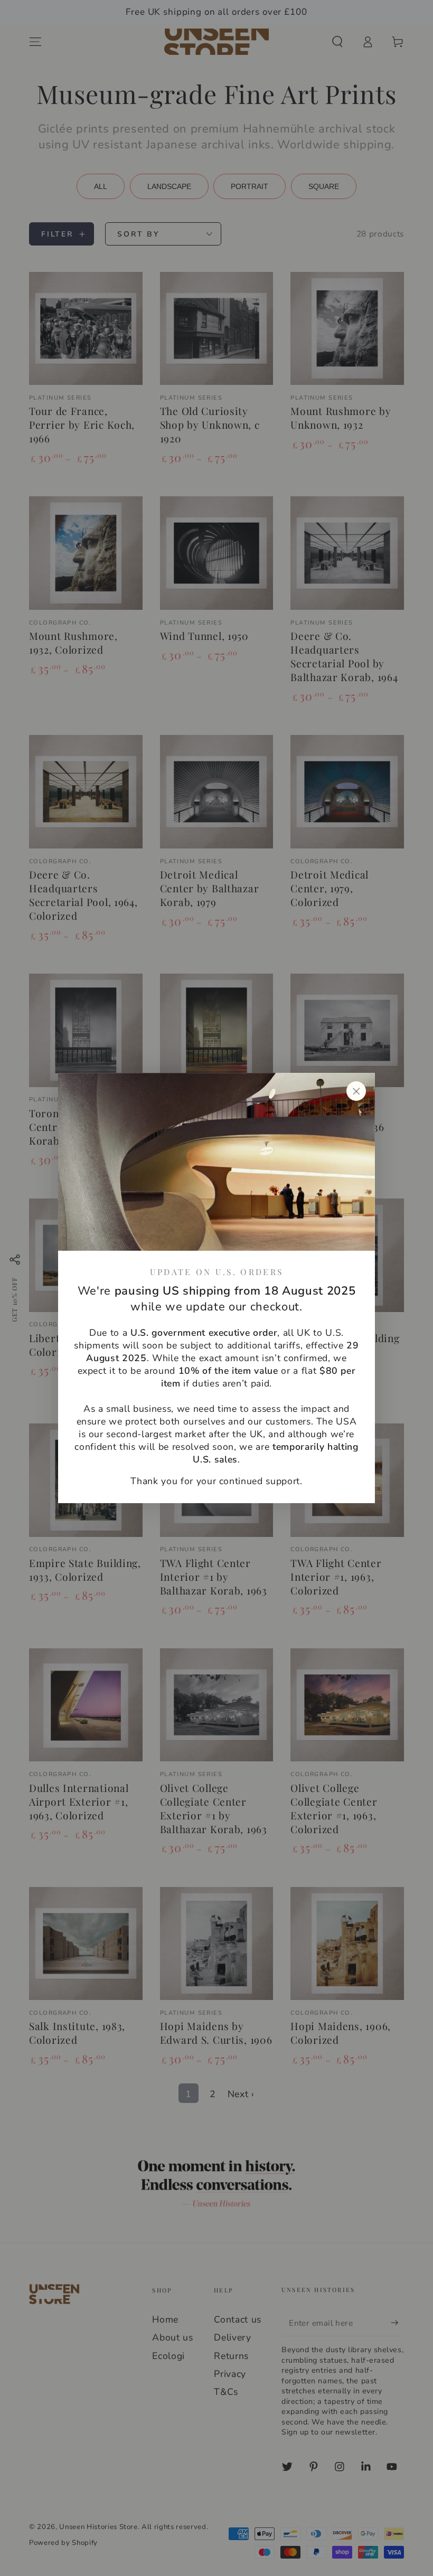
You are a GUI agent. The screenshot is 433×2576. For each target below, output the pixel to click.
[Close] (356, 1091)
